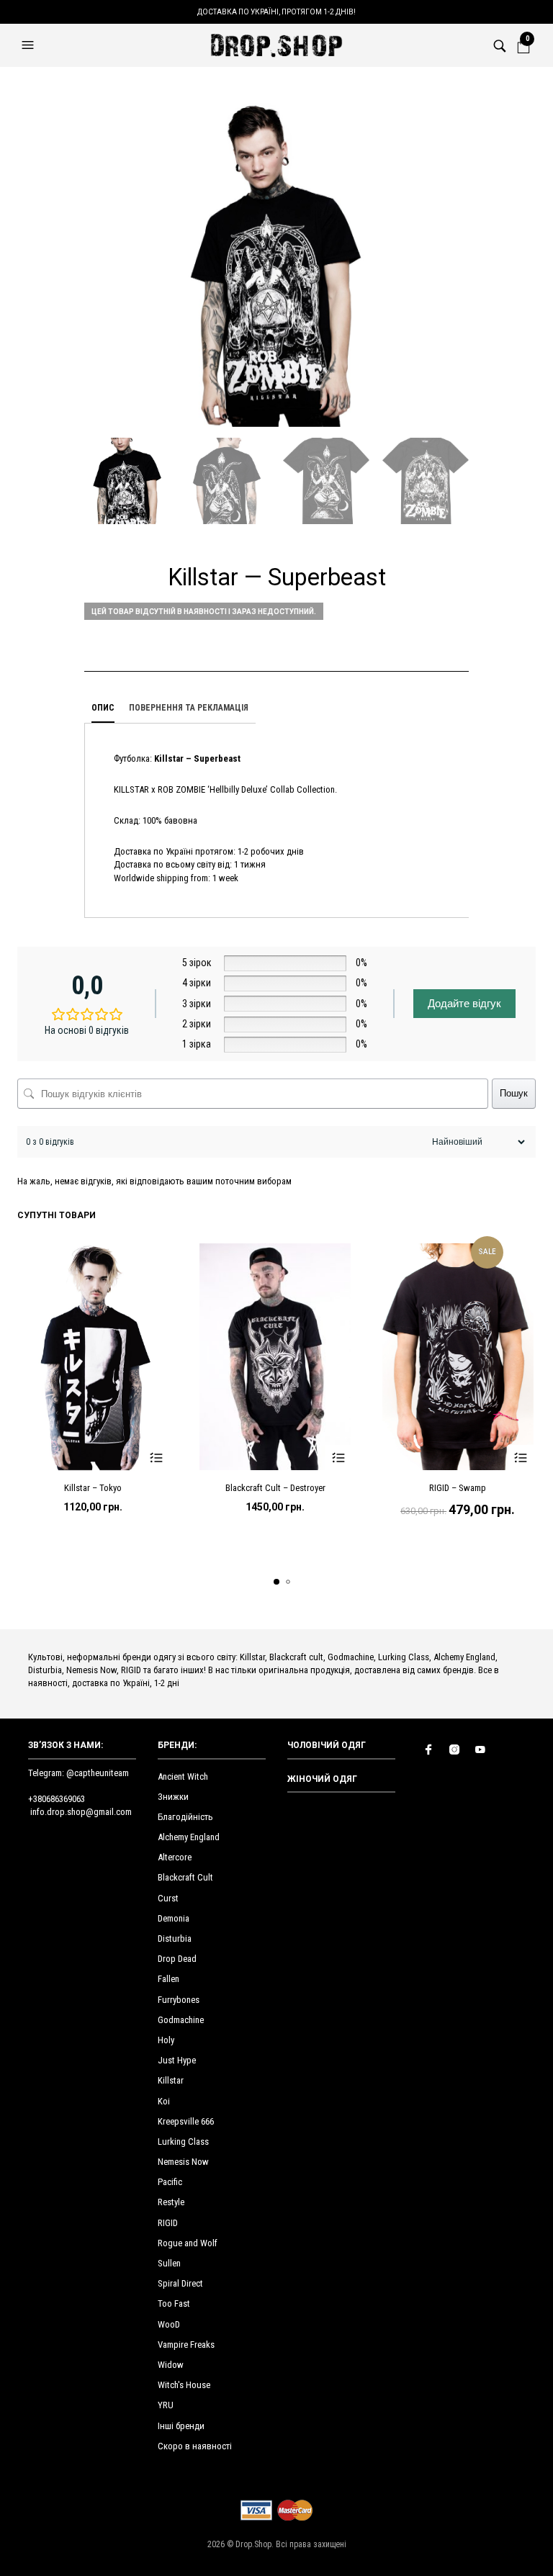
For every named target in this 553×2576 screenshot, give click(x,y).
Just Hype (177, 2060)
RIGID (168, 2223)
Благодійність (185, 1817)
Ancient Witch (183, 1776)
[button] (30, 45)
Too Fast (174, 2303)
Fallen (168, 1979)
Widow (171, 2365)
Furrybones (179, 2000)
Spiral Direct (180, 2283)
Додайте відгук (464, 1003)
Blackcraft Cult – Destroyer (275, 1488)
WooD (169, 2324)
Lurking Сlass (183, 2142)
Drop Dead (177, 1959)
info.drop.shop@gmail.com (81, 1812)
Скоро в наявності (195, 2446)
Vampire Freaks (186, 2345)
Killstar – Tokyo (93, 1488)
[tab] (103, 708)
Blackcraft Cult (185, 1877)
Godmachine (181, 2020)
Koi (164, 2101)
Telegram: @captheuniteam (78, 1773)
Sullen (169, 2263)
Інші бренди (181, 2426)
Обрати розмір (156, 1458)
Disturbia (175, 1938)
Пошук (514, 1093)
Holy (166, 2040)
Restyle (171, 2202)
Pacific (170, 2182)
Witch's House (184, 2385)
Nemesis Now (183, 2162)
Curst (168, 1898)
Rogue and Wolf (188, 2243)
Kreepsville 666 (186, 2121)
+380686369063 (57, 1799)
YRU (166, 2405)
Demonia (174, 1918)
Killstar (171, 2080)
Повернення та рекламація (189, 708)
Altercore (175, 1857)
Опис (103, 708)
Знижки (173, 1797)
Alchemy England (189, 1837)
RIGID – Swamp (458, 1488)
